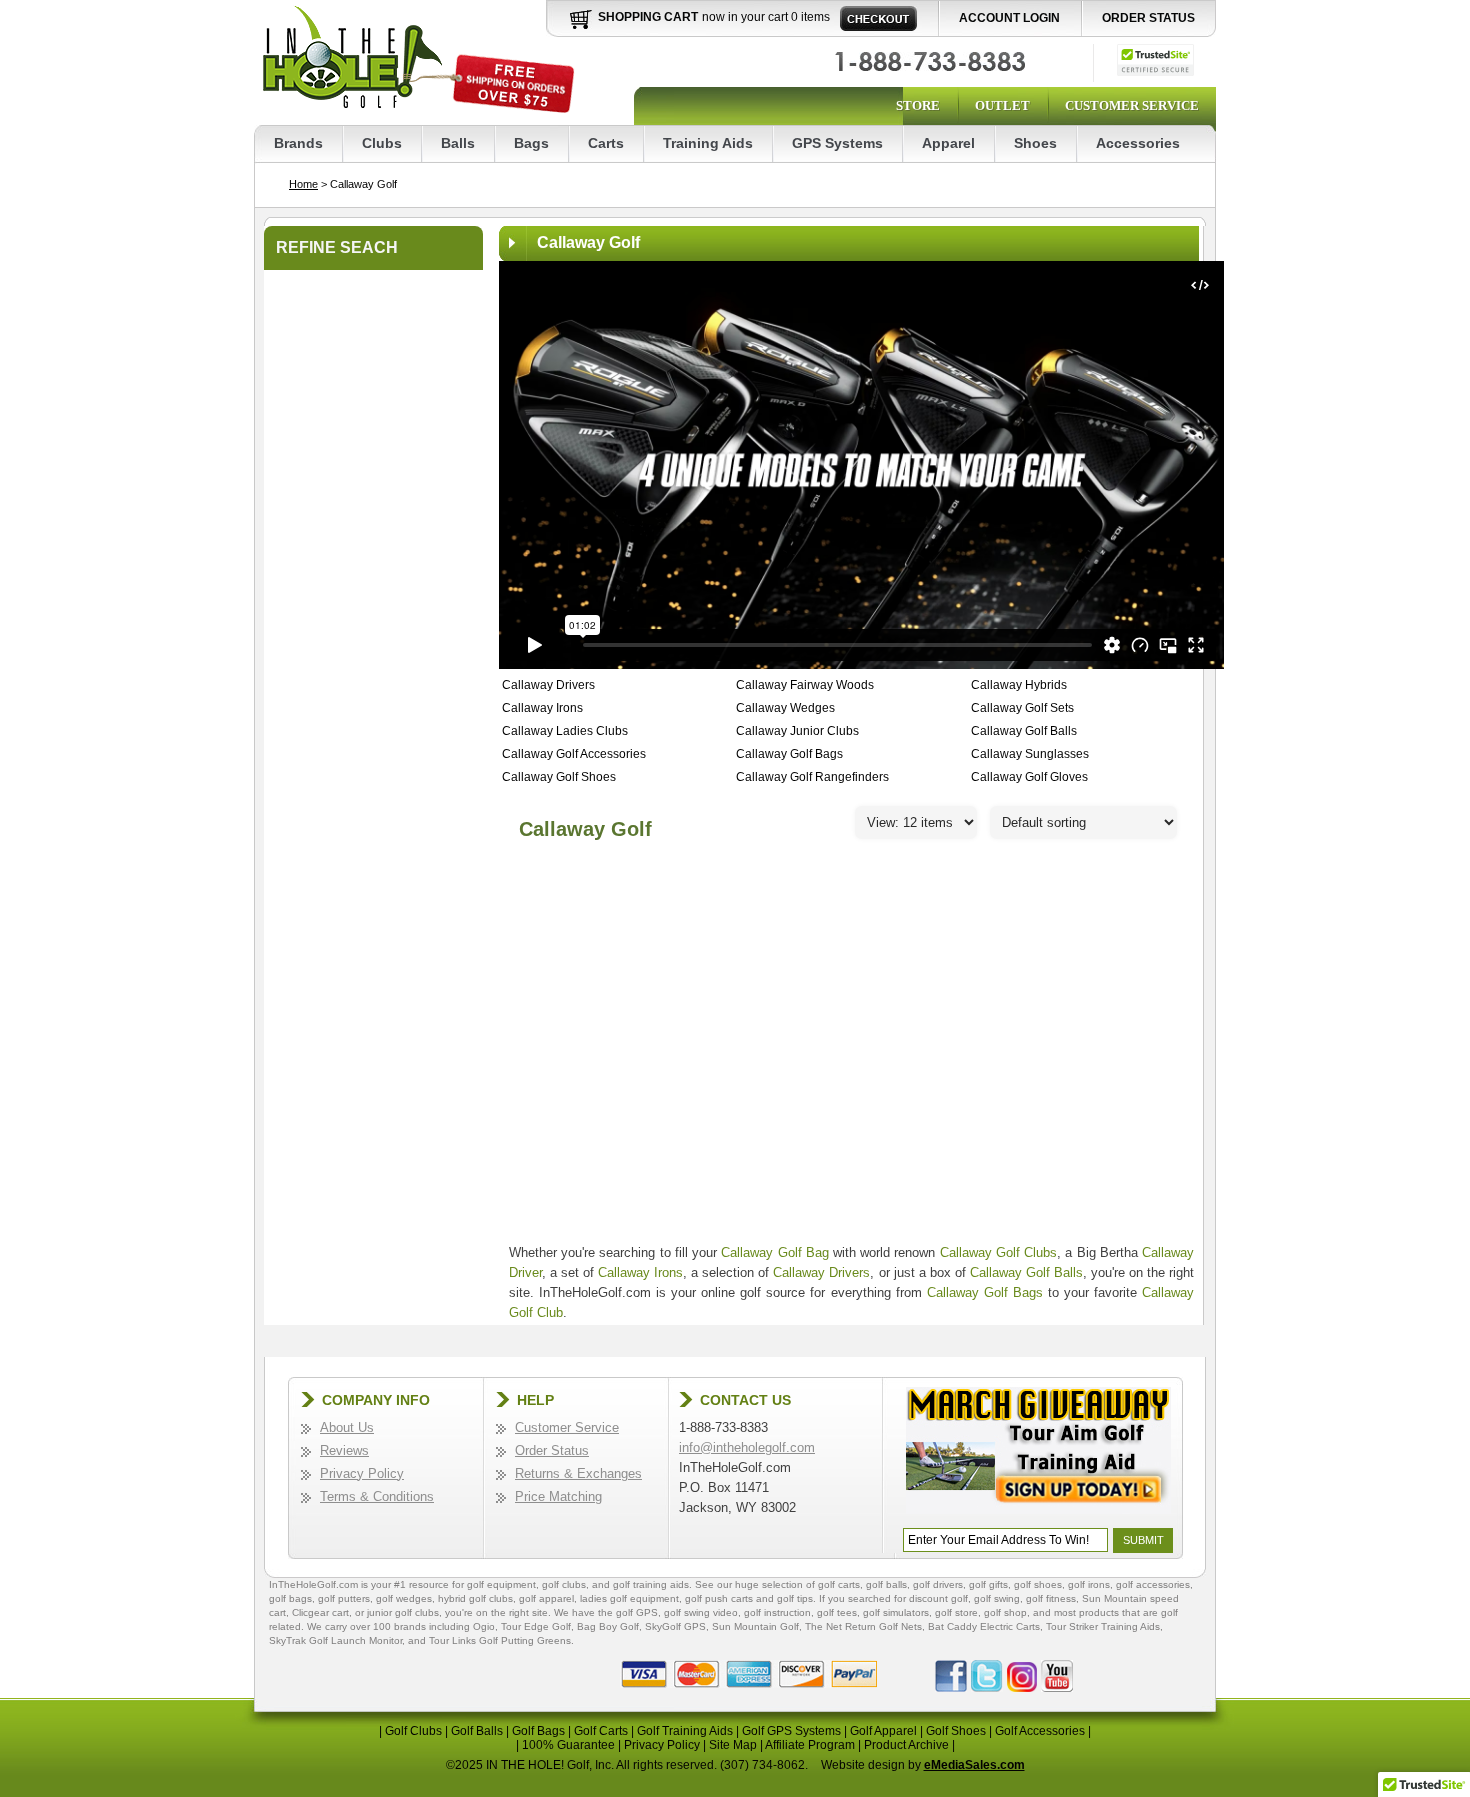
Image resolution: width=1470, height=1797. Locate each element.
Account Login (1009, 18)
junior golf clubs (403, 1612)
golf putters (344, 1598)
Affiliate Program (810, 1745)
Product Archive (906, 1745)
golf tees (837, 1612)
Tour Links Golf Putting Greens (500, 1640)
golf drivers (938, 1584)
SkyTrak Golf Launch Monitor (335, 1640)
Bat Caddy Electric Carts (984, 1626)
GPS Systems (837, 143)
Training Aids (708, 143)
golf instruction (777, 1612)
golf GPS (637, 1612)
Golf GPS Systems (791, 1731)
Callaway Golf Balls (1026, 1272)
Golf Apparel (883, 1731)
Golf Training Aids (685, 1731)
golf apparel (546, 1598)
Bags (531, 143)
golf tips (795, 1598)
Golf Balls (477, 1731)
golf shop (1005, 1612)
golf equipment (501, 1584)
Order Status (1148, 18)
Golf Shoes (956, 1731)
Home (303, 184)
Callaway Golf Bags (985, 1292)
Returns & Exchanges (578, 1473)
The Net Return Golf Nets (863, 1626)
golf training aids (651, 1584)
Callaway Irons (640, 1272)
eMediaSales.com (974, 1765)
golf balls (886, 1584)
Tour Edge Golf (536, 1626)
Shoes (1035, 143)
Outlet (1002, 105)
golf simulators (896, 1612)
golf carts (839, 1584)
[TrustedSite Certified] (1155, 60)
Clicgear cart (320, 1612)
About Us (347, 1427)
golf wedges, (407, 1598)
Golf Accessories (1040, 1731)
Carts (606, 143)
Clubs (382, 143)
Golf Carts (601, 1731)
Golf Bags (538, 1731)
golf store (956, 1612)
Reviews (344, 1450)
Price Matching (558, 1496)
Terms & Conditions (377, 1496)
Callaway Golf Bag (774, 1252)
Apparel (948, 143)
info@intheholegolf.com (747, 1447)
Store (918, 105)
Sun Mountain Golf (755, 1626)
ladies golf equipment (629, 1598)
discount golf (938, 1598)
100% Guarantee (568, 1745)
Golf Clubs (413, 1731)
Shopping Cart (648, 17)
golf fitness (1051, 1598)
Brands (298, 143)
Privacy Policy (362, 1473)
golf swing (997, 1598)
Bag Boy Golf (608, 1626)
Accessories (1138, 143)
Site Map (733, 1745)
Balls (458, 143)
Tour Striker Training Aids (1103, 1626)
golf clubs (564, 1584)
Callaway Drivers (821, 1272)
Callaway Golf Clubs (998, 1252)
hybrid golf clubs (475, 1598)
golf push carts (719, 1598)
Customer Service (1132, 105)
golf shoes (1038, 1584)
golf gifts (988, 1584)
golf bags (290, 1598)
